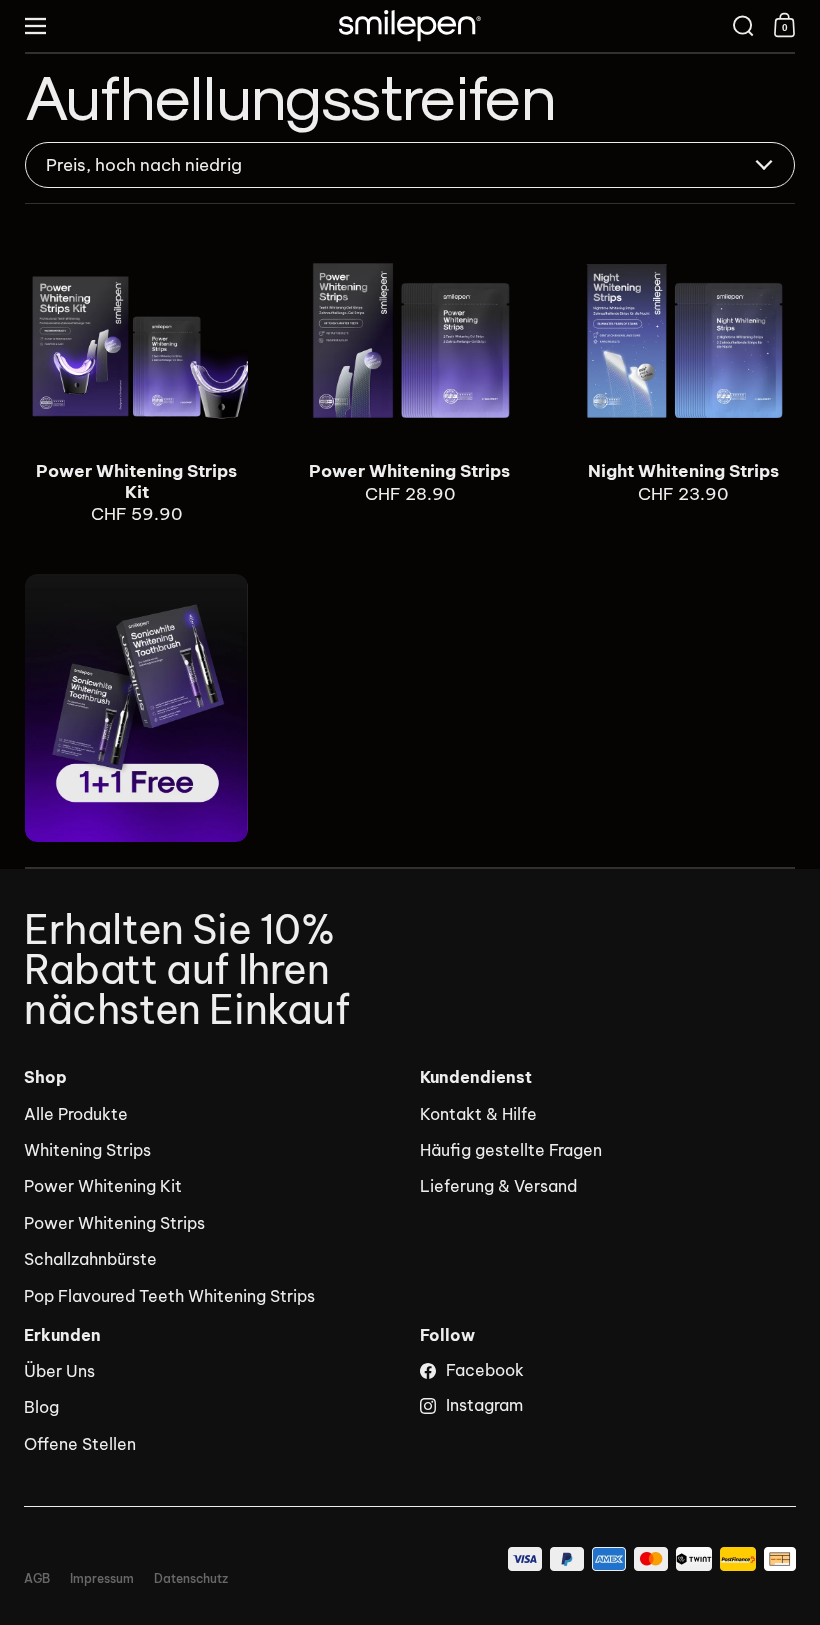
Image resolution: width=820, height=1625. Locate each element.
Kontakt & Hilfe (478, 1114)
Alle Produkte (76, 1114)
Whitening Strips (87, 1150)
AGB (37, 1579)
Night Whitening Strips (683, 377)
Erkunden (62, 1335)
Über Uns (59, 1371)
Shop (45, 1077)
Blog (41, 1407)
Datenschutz (191, 1579)
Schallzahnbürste (90, 1259)
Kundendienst (476, 1077)
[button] (743, 26)
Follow (447, 1335)
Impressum (102, 1579)
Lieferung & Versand (498, 1186)
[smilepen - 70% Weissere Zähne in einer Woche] (410, 26)
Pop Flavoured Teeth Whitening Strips (169, 1296)
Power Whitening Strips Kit (136, 377)
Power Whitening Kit (103, 1186)
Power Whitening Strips (409, 377)
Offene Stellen (80, 1444)
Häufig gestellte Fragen (511, 1150)
